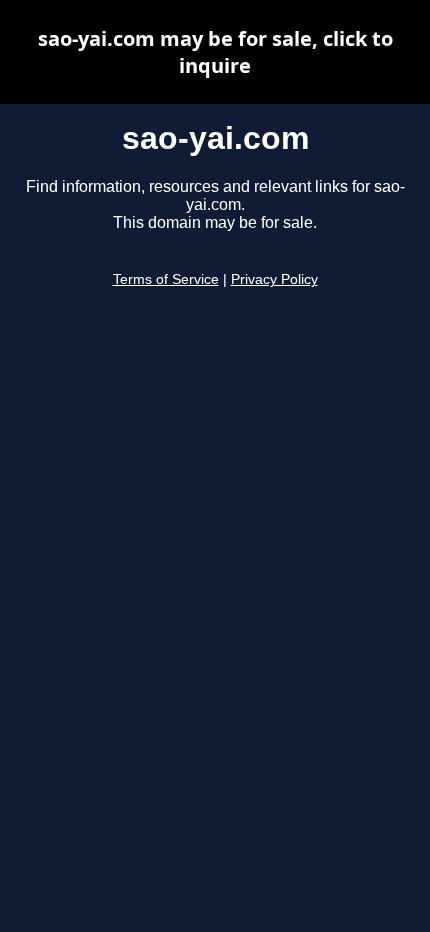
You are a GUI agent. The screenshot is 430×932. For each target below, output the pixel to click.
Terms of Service (166, 279)
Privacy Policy (274, 279)
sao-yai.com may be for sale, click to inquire (215, 52)
